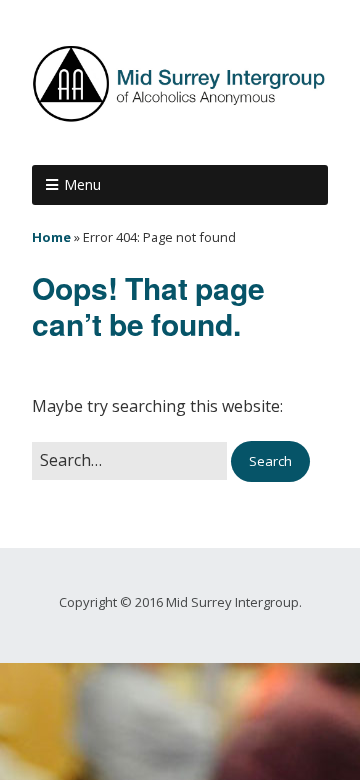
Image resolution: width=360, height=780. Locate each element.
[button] (270, 461)
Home (51, 237)
